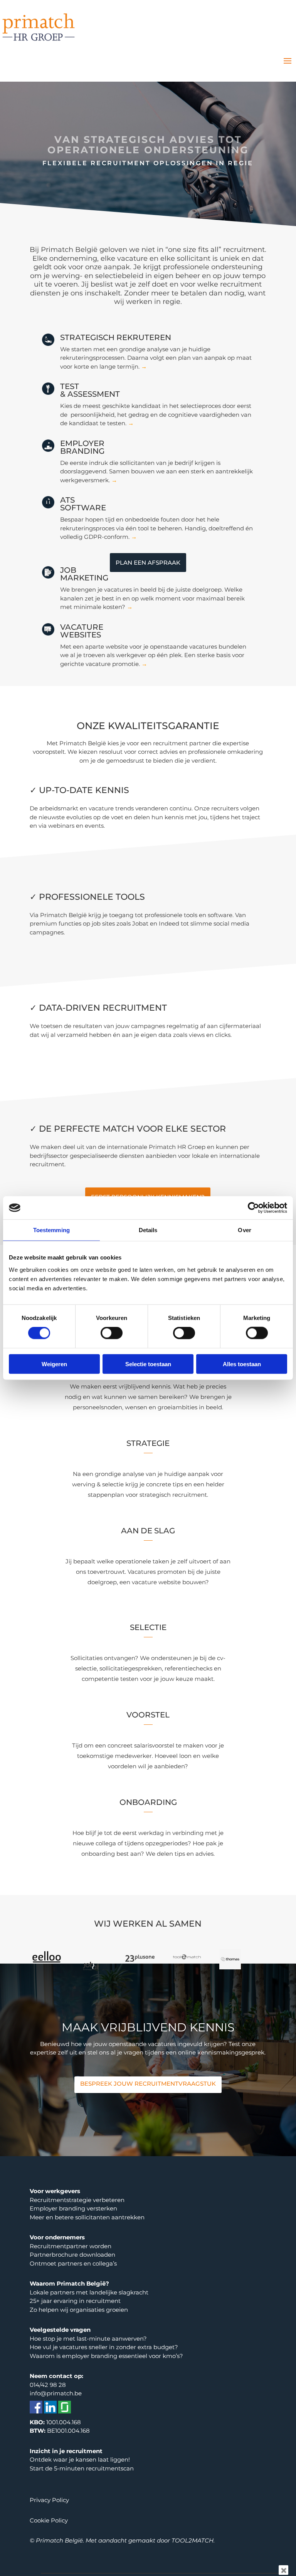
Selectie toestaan (148, 1364)
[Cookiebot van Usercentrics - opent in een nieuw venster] (253, 1208)
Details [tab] (148, 1230)
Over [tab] (244, 1230)
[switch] (112, 1333)
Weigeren (54, 1364)
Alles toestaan (242, 1364)
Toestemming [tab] (51, 1230)
